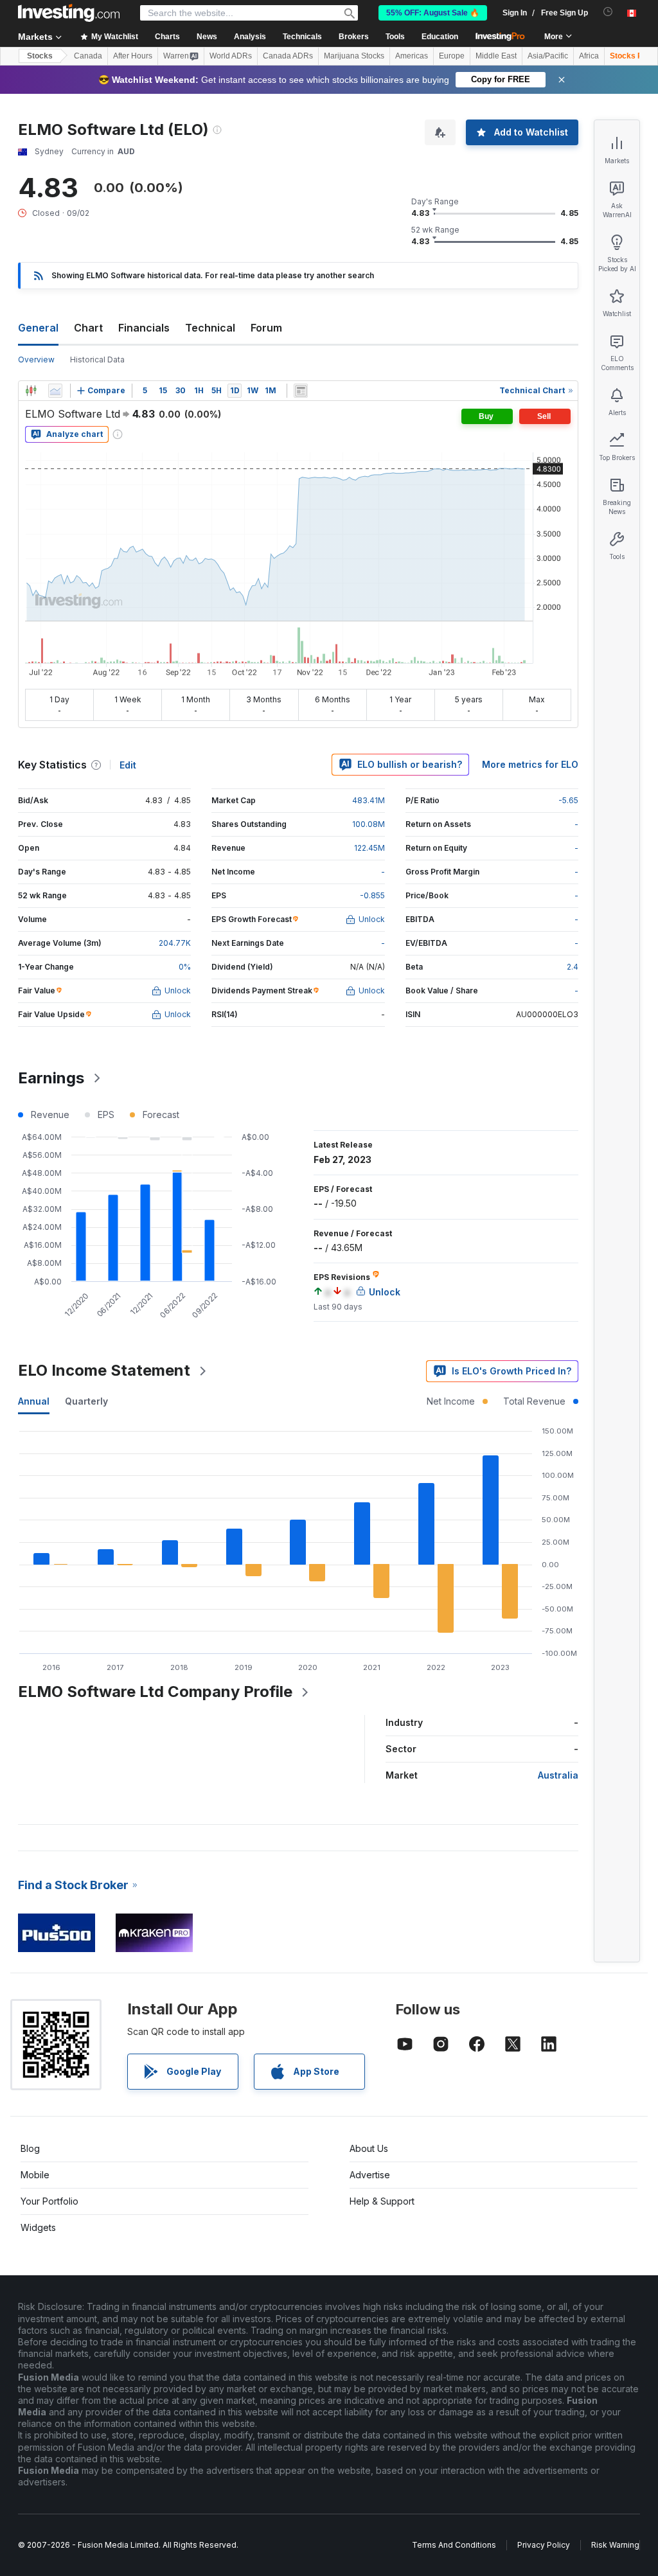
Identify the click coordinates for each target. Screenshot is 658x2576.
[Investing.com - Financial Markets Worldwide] (69, 13)
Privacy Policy (544, 2545)
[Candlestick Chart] (31, 391)
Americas (412, 56)
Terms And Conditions (454, 2545)
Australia (558, 1775)
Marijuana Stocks (354, 56)
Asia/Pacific (548, 56)
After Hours (133, 56)
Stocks (40, 56)
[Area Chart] (55, 391)
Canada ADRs (288, 56)
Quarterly (86, 1401)
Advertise (370, 2175)
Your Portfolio (49, 2201)
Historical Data (97, 360)
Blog (30, 2148)
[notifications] (608, 12)
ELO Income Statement (104, 1370)
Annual (34, 1401)
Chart (88, 328)
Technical (210, 328)
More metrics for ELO (530, 764)
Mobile (35, 2175)
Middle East (496, 56)
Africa (589, 56)
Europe (452, 56)
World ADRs (231, 56)
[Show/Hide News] (301, 391)
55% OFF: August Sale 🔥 (433, 13)
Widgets (38, 2227)
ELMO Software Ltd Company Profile (155, 1692)
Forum (266, 328)
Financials (144, 328)
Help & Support (382, 2201)
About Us (369, 2148)
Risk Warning (615, 2545)
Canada (88, 56)
